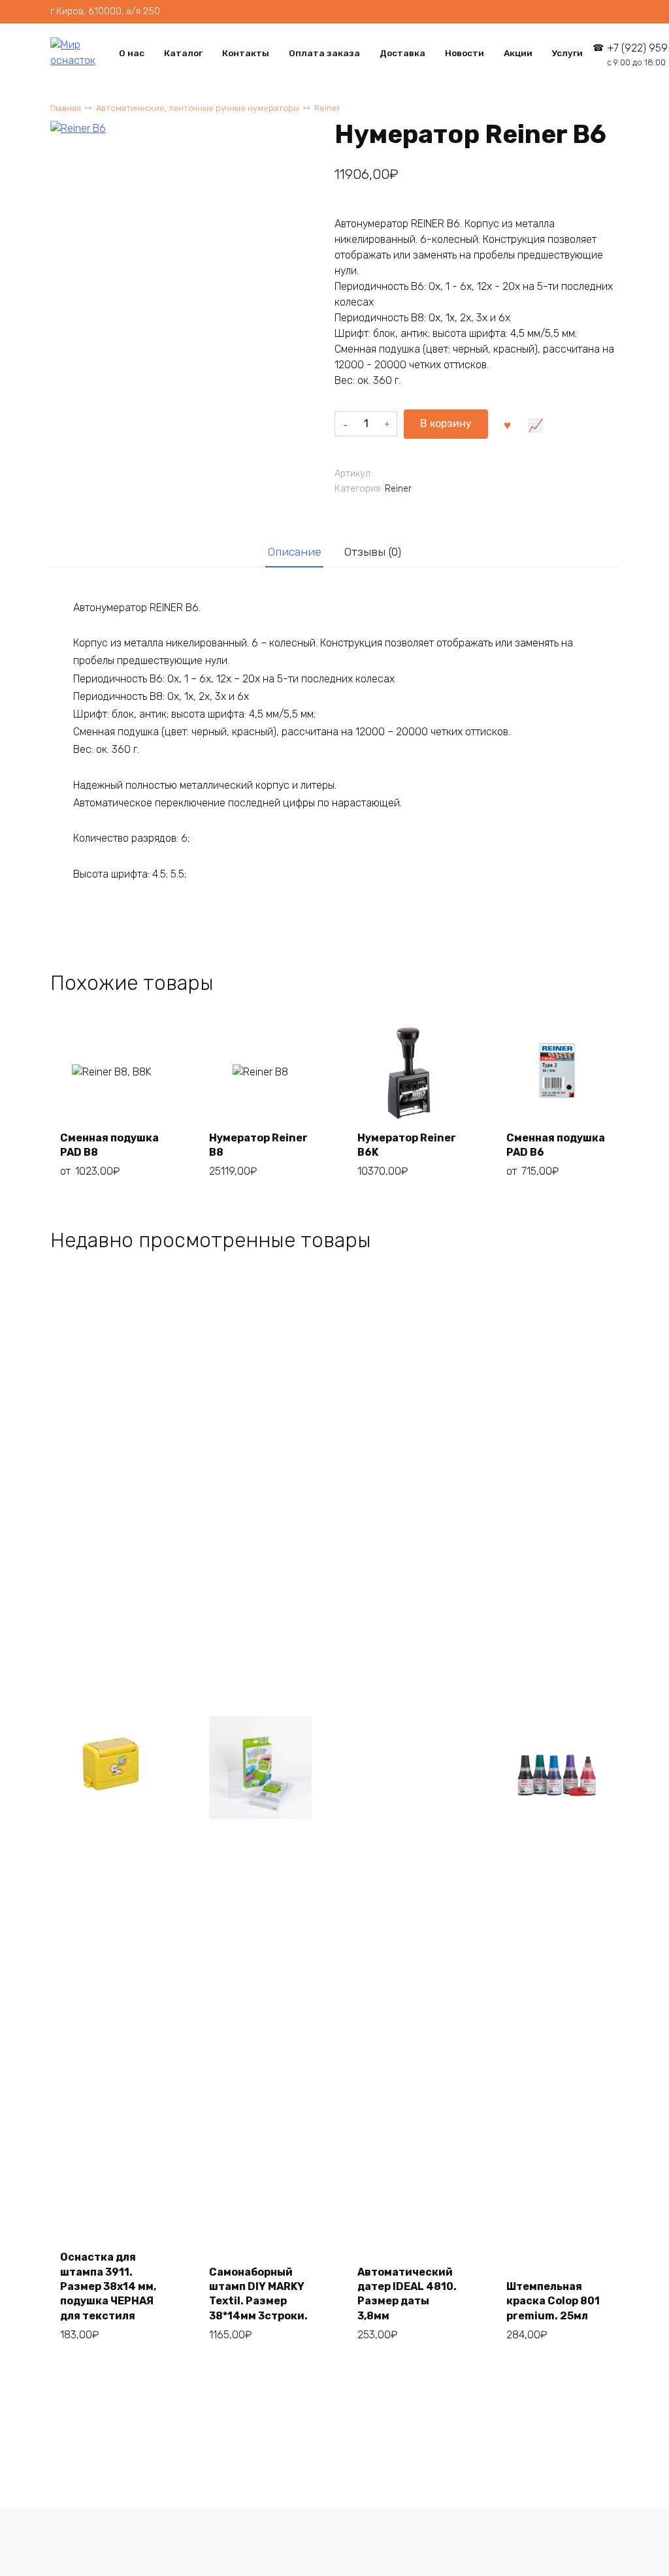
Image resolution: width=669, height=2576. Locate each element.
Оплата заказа (324, 53)
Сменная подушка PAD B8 (109, 1145)
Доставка (402, 53)
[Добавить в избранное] (507, 424)
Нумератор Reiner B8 (258, 1145)
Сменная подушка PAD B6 (556, 1145)
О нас (132, 53)
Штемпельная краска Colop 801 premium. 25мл (553, 2301)
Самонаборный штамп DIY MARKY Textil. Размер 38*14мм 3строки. (258, 2294)
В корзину (446, 423)
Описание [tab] (295, 552)
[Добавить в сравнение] (536, 424)
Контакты (246, 53)
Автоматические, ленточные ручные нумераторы (198, 108)
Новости (465, 53)
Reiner (327, 108)
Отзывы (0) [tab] (373, 552)
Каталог (183, 53)
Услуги (567, 53)
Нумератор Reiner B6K (407, 1145)
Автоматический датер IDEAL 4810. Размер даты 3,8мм (407, 2294)
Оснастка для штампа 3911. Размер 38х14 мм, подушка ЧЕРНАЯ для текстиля (108, 2286)
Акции (518, 53)
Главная (66, 108)
